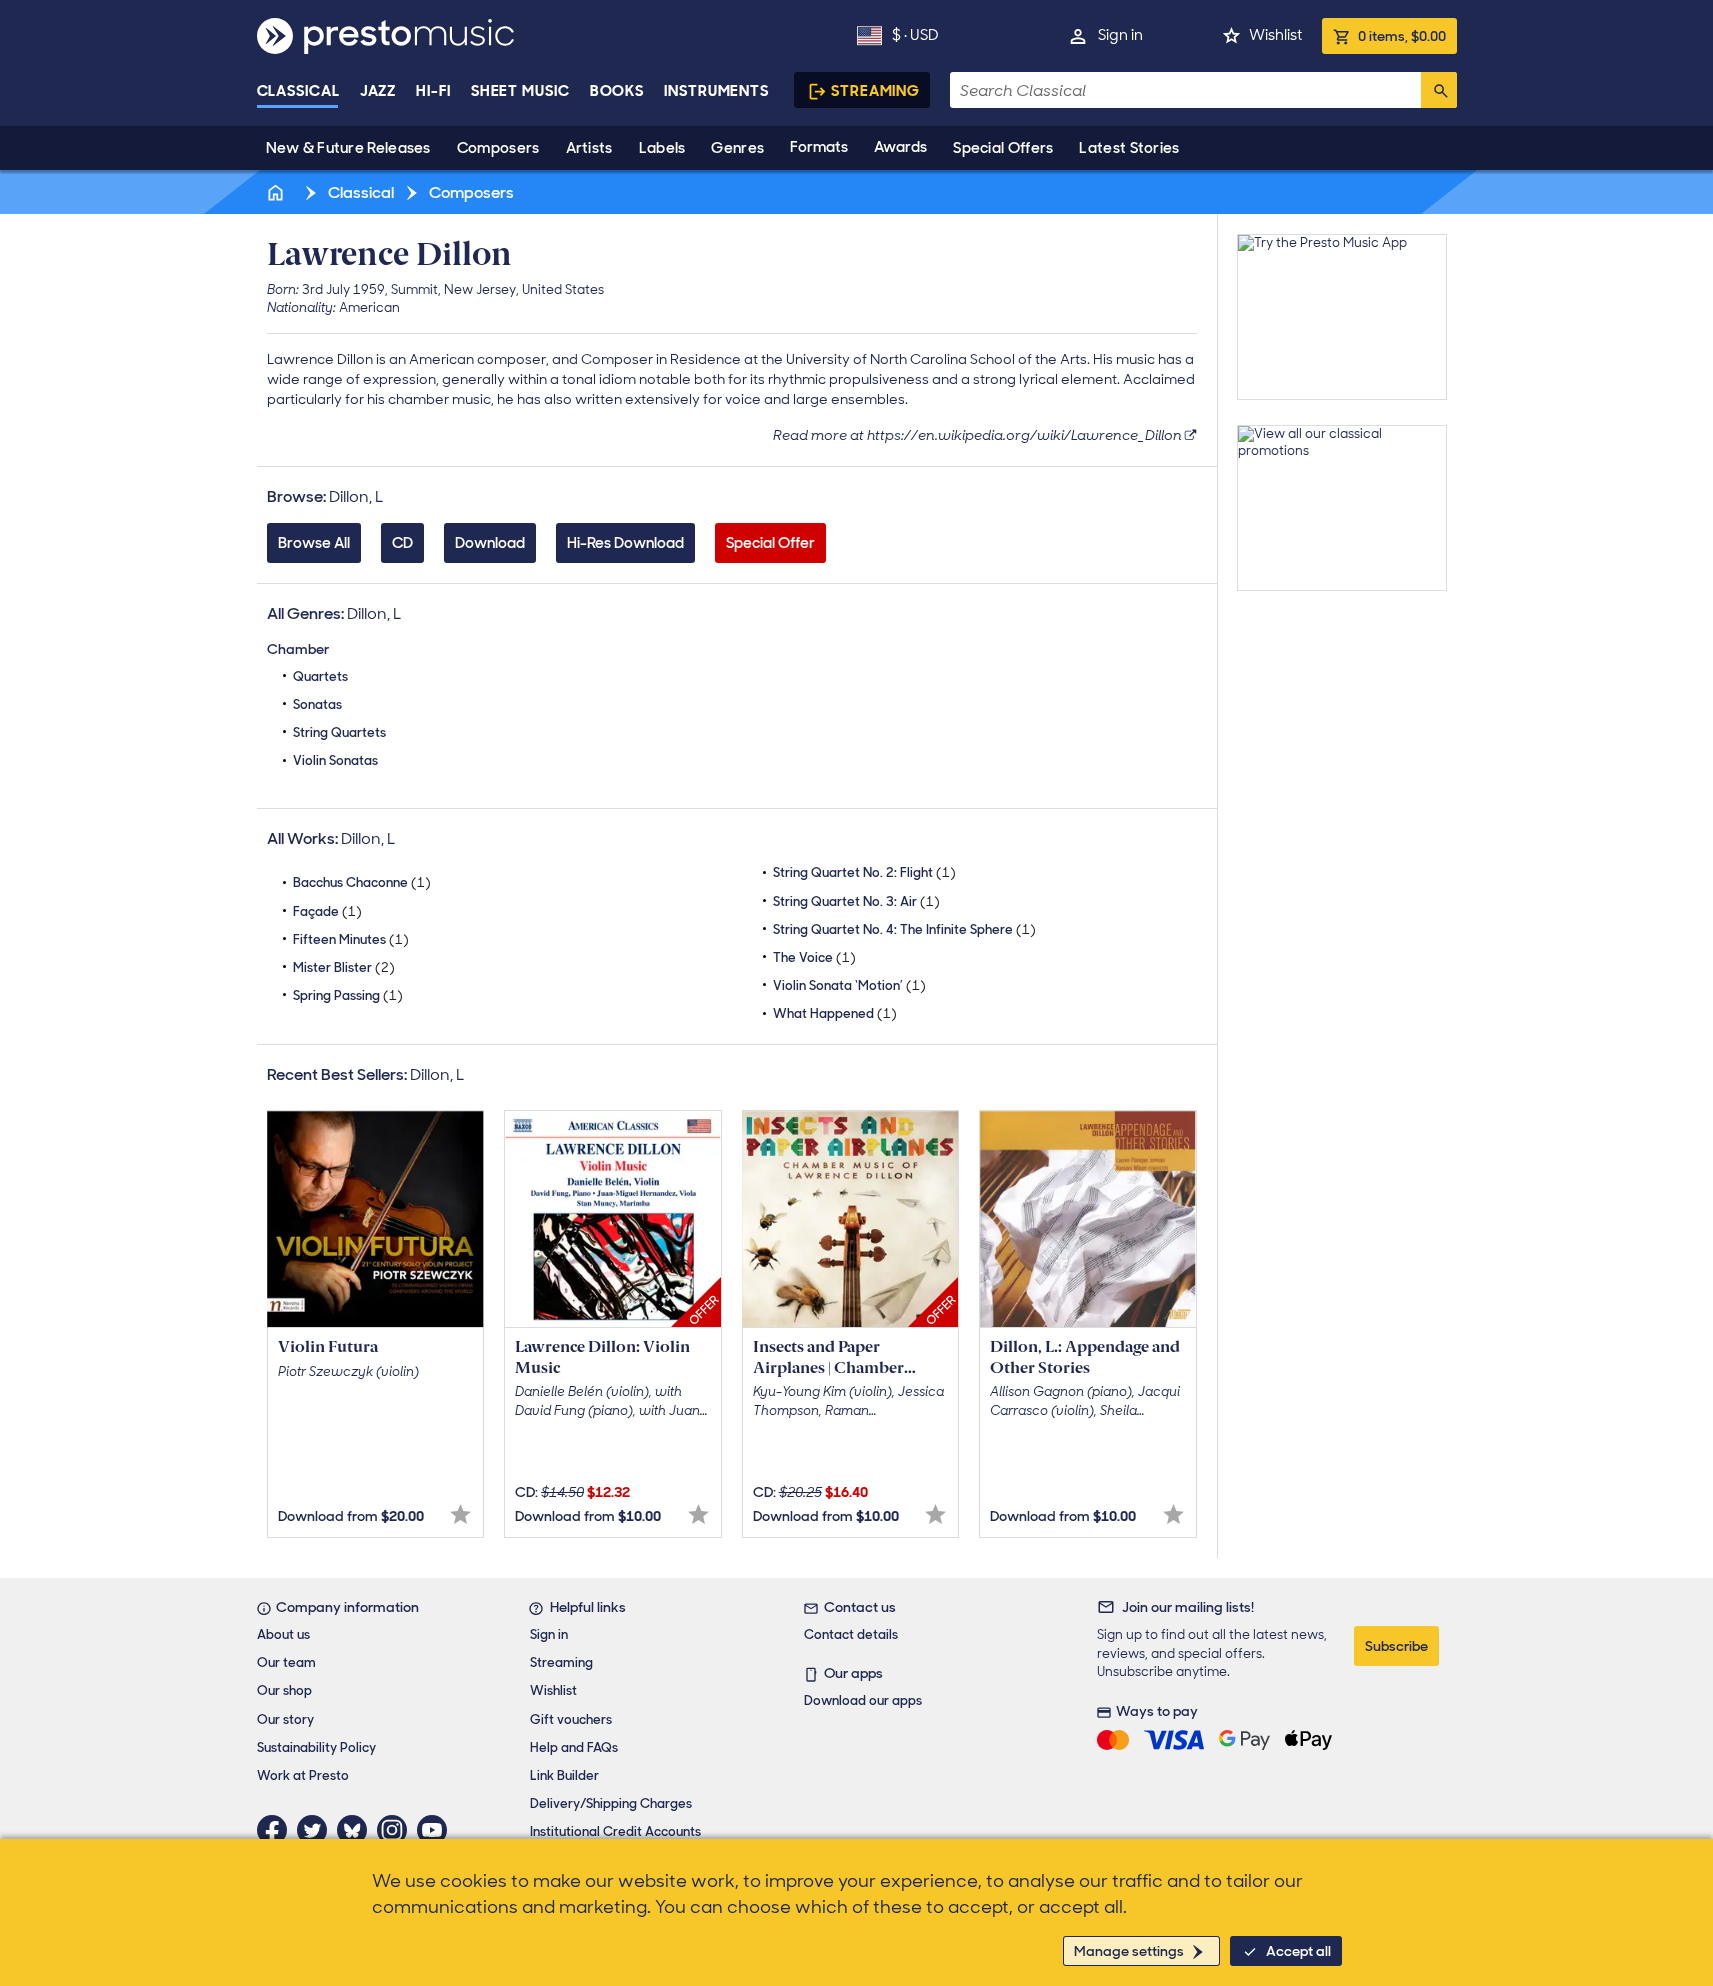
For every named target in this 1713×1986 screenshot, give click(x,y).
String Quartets (339, 732)
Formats (819, 147)
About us (283, 1634)
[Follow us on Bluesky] (357, 1830)
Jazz (378, 91)
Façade (327, 911)
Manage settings (1129, 1951)
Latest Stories (1129, 148)
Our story (285, 1719)
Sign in (1120, 35)
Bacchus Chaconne (362, 882)
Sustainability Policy (316, 1747)
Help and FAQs (574, 1747)
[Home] (278, 192)
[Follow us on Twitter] (317, 1830)
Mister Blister (344, 967)
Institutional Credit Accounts (615, 1831)
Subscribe (1396, 1646)
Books (617, 91)
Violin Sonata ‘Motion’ (849, 985)
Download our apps (863, 1700)
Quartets (320, 676)
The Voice (814, 957)
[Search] (1439, 90)
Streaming (875, 91)
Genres (737, 148)
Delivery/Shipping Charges (611, 1803)
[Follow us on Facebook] (277, 1830)
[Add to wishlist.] (460, 1514)
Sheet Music (520, 91)
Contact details (851, 1634)
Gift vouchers (571, 1719)
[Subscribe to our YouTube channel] (437, 1830)
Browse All (314, 543)
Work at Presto (303, 1775)
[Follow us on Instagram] (397, 1830)
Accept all (1298, 1951)
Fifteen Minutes (351, 939)
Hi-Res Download (625, 543)
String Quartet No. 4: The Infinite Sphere (904, 929)
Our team (286, 1662)
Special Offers (1003, 148)
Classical (298, 91)
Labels (662, 148)
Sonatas (317, 704)
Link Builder (564, 1775)
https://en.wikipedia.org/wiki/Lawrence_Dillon (1024, 435)
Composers (498, 148)
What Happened (835, 1013)
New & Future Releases (348, 148)
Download (490, 543)
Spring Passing (348, 995)
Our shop (284, 1690)
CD (402, 543)
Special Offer (770, 543)
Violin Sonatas (335, 760)
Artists (589, 148)
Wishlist (1275, 35)
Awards (900, 147)
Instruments (716, 91)
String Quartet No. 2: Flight (864, 872)
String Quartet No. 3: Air (856, 901)
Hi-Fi (433, 91)
